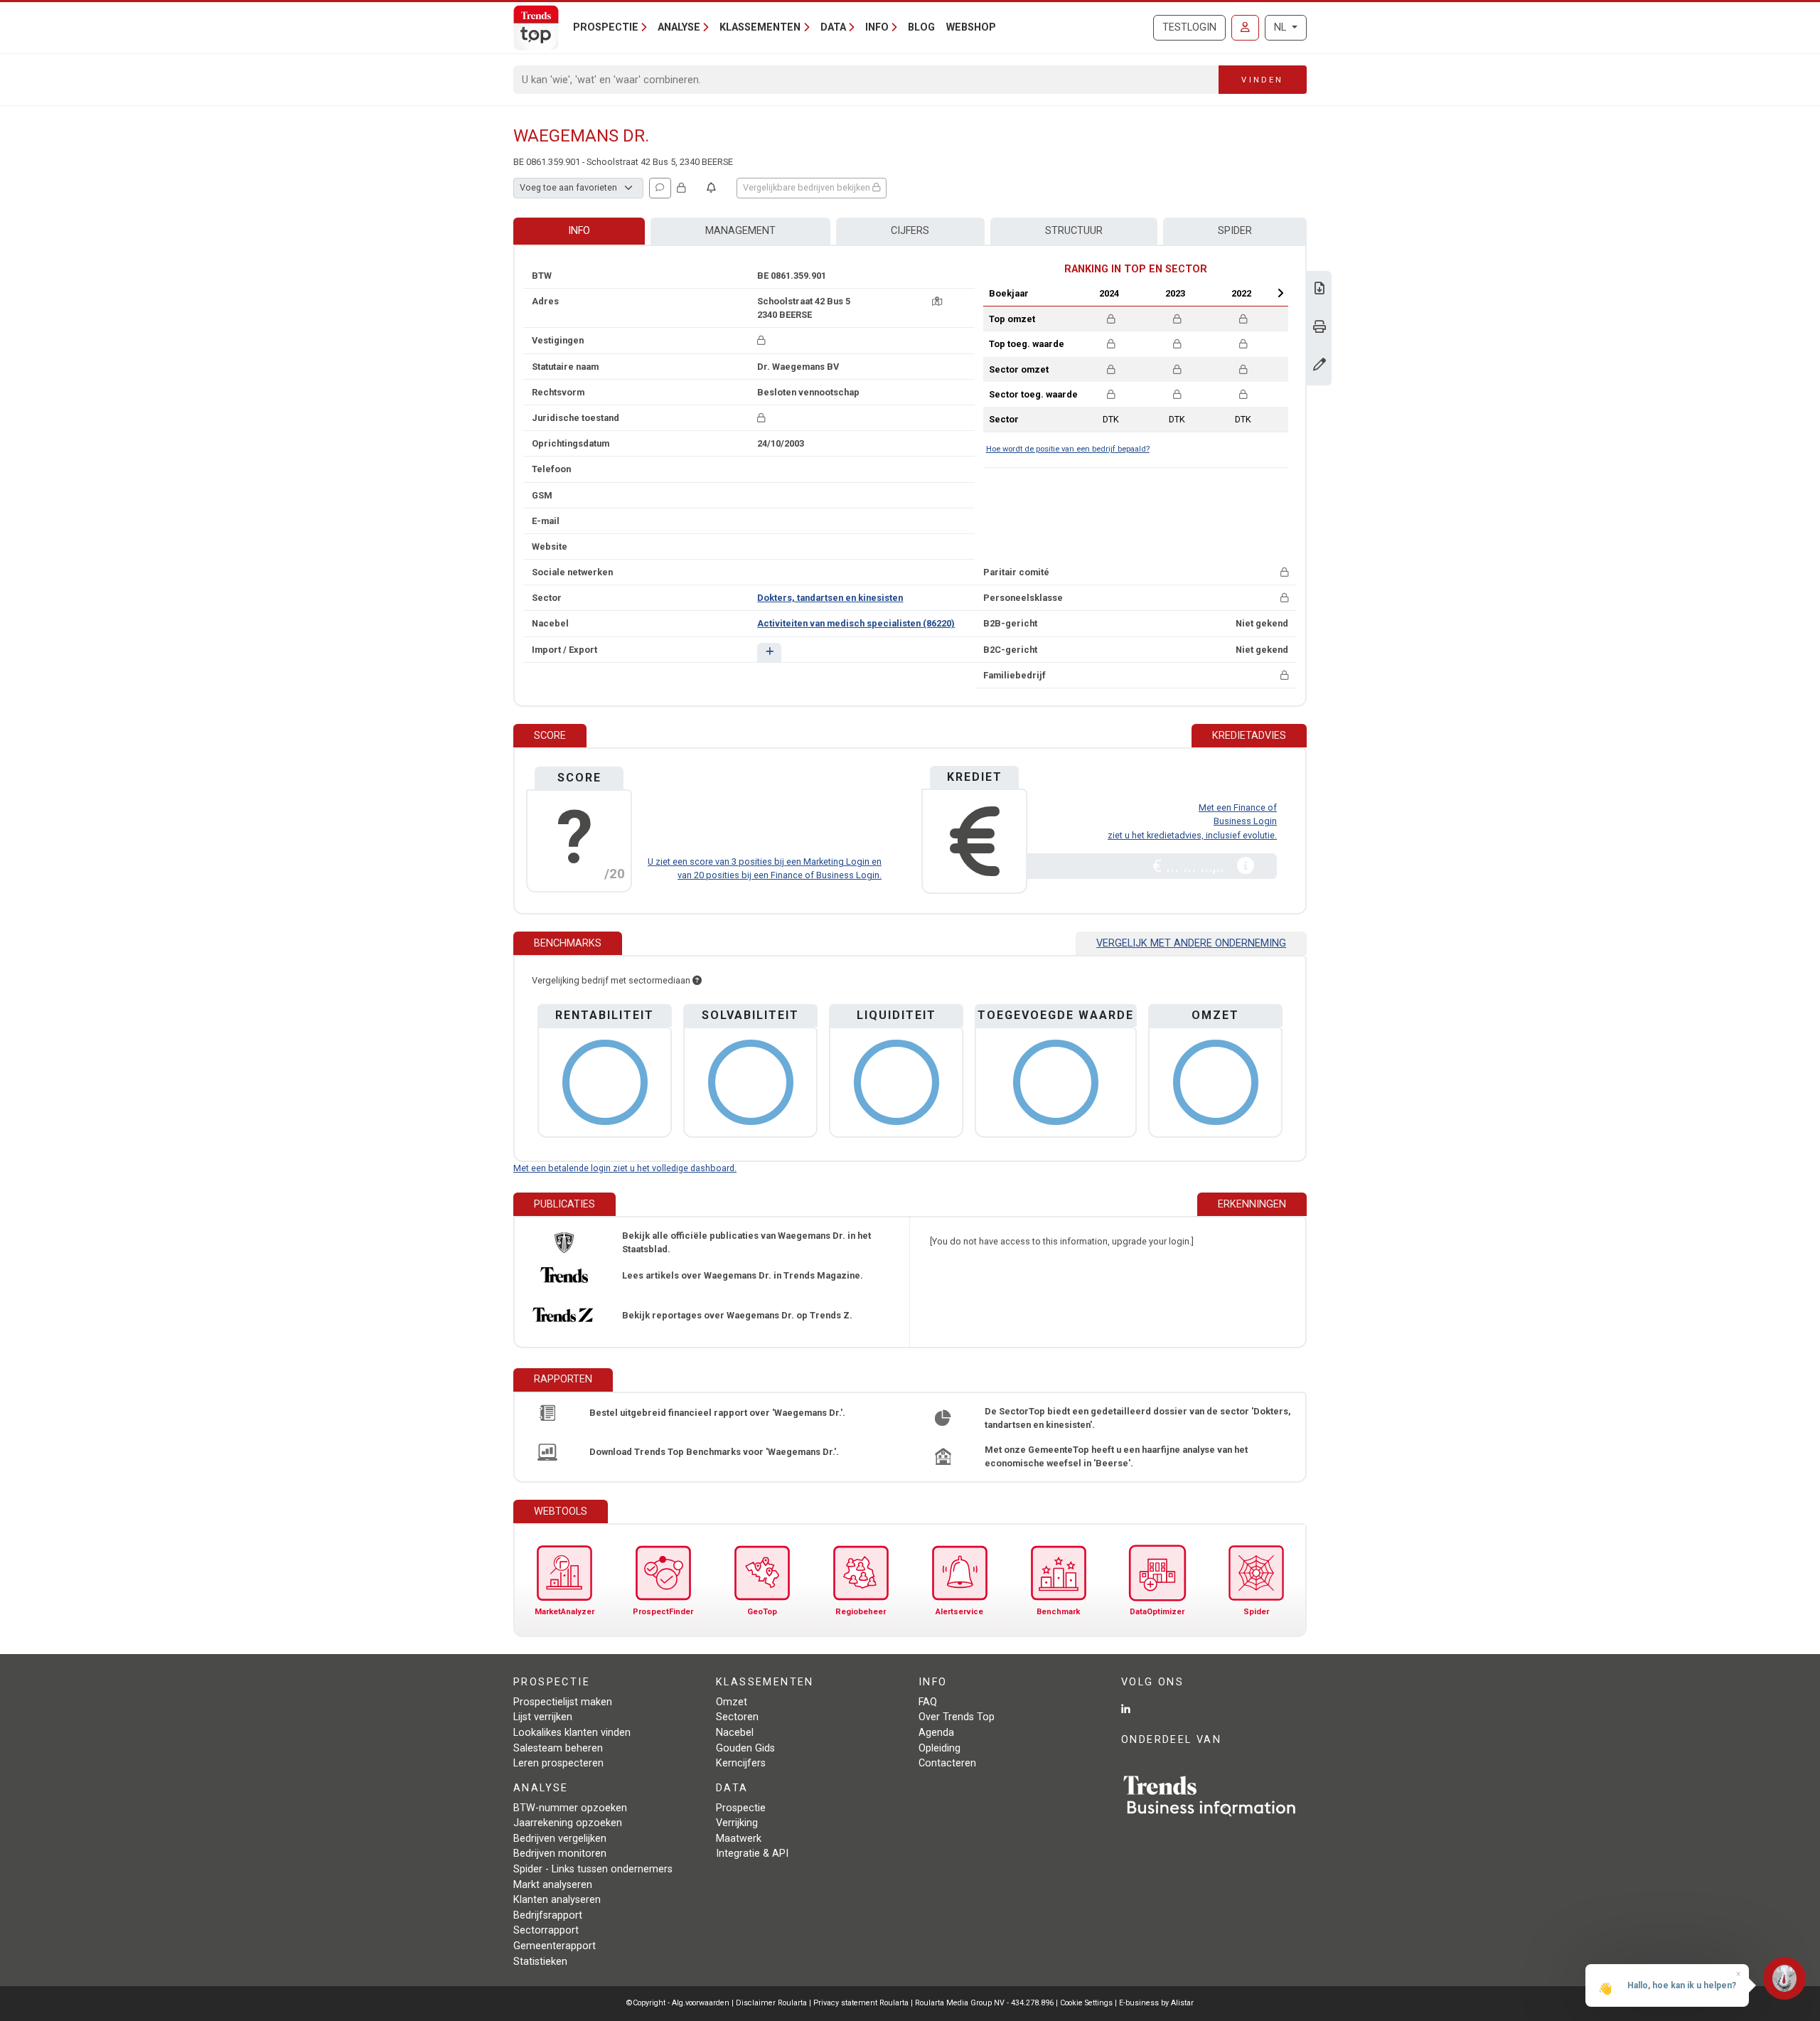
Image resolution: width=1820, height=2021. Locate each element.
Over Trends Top (957, 1717)
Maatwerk (739, 1839)
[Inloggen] (1245, 28)
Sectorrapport (546, 1930)
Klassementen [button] (760, 27)
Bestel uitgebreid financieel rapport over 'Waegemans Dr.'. (717, 1413)
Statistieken (540, 1962)
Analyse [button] (679, 27)
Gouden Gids (745, 1748)
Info (579, 231)
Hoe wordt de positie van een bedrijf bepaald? (1068, 449)
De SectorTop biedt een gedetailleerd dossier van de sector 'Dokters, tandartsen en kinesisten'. (1138, 1418)
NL (1281, 27)
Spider (1235, 231)
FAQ (928, 1702)
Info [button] (877, 27)
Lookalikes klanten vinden (572, 1733)
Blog (921, 27)
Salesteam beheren (558, 1748)
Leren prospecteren (558, 1763)
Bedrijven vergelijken (560, 1839)
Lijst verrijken (543, 1717)
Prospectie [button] (606, 27)
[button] (769, 652)
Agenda (936, 1733)
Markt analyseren (553, 1885)
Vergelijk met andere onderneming (1191, 943)
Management (740, 231)
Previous (1071, 293)
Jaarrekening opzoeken (568, 1823)
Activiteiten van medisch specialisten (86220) (856, 623)
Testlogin (1189, 27)
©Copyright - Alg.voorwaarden (678, 2003)
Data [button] (833, 27)
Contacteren (947, 1763)
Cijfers (910, 231)
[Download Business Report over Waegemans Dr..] (1319, 290)
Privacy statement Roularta (861, 2003)
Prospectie (741, 1808)
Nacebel (735, 1733)
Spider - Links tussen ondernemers (593, 1869)
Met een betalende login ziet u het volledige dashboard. (625, 1168)
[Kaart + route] (937, 301)
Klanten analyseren (557, 1900)
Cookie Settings (1087, 2003)
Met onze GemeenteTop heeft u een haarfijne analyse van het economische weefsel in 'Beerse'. (1116, 1456)
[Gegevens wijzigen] (1319, 366)
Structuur (1074, 231)
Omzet (732, 1702)
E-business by (1156, 2003)
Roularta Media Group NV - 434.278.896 (985, 2003)
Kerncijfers (741, 1763)
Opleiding (940, 1748)
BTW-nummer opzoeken (570, 1808)
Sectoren (737, 1717)
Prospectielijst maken (563, 1702)
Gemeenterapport (555, 1946)
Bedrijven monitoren (560, 1854)
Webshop (971, 27)
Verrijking (737, 1823)
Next (1280, 293)
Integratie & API (752, 1854)
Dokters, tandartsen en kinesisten (830, 598)
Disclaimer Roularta (771, 2003)
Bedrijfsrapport (548, 1915)
